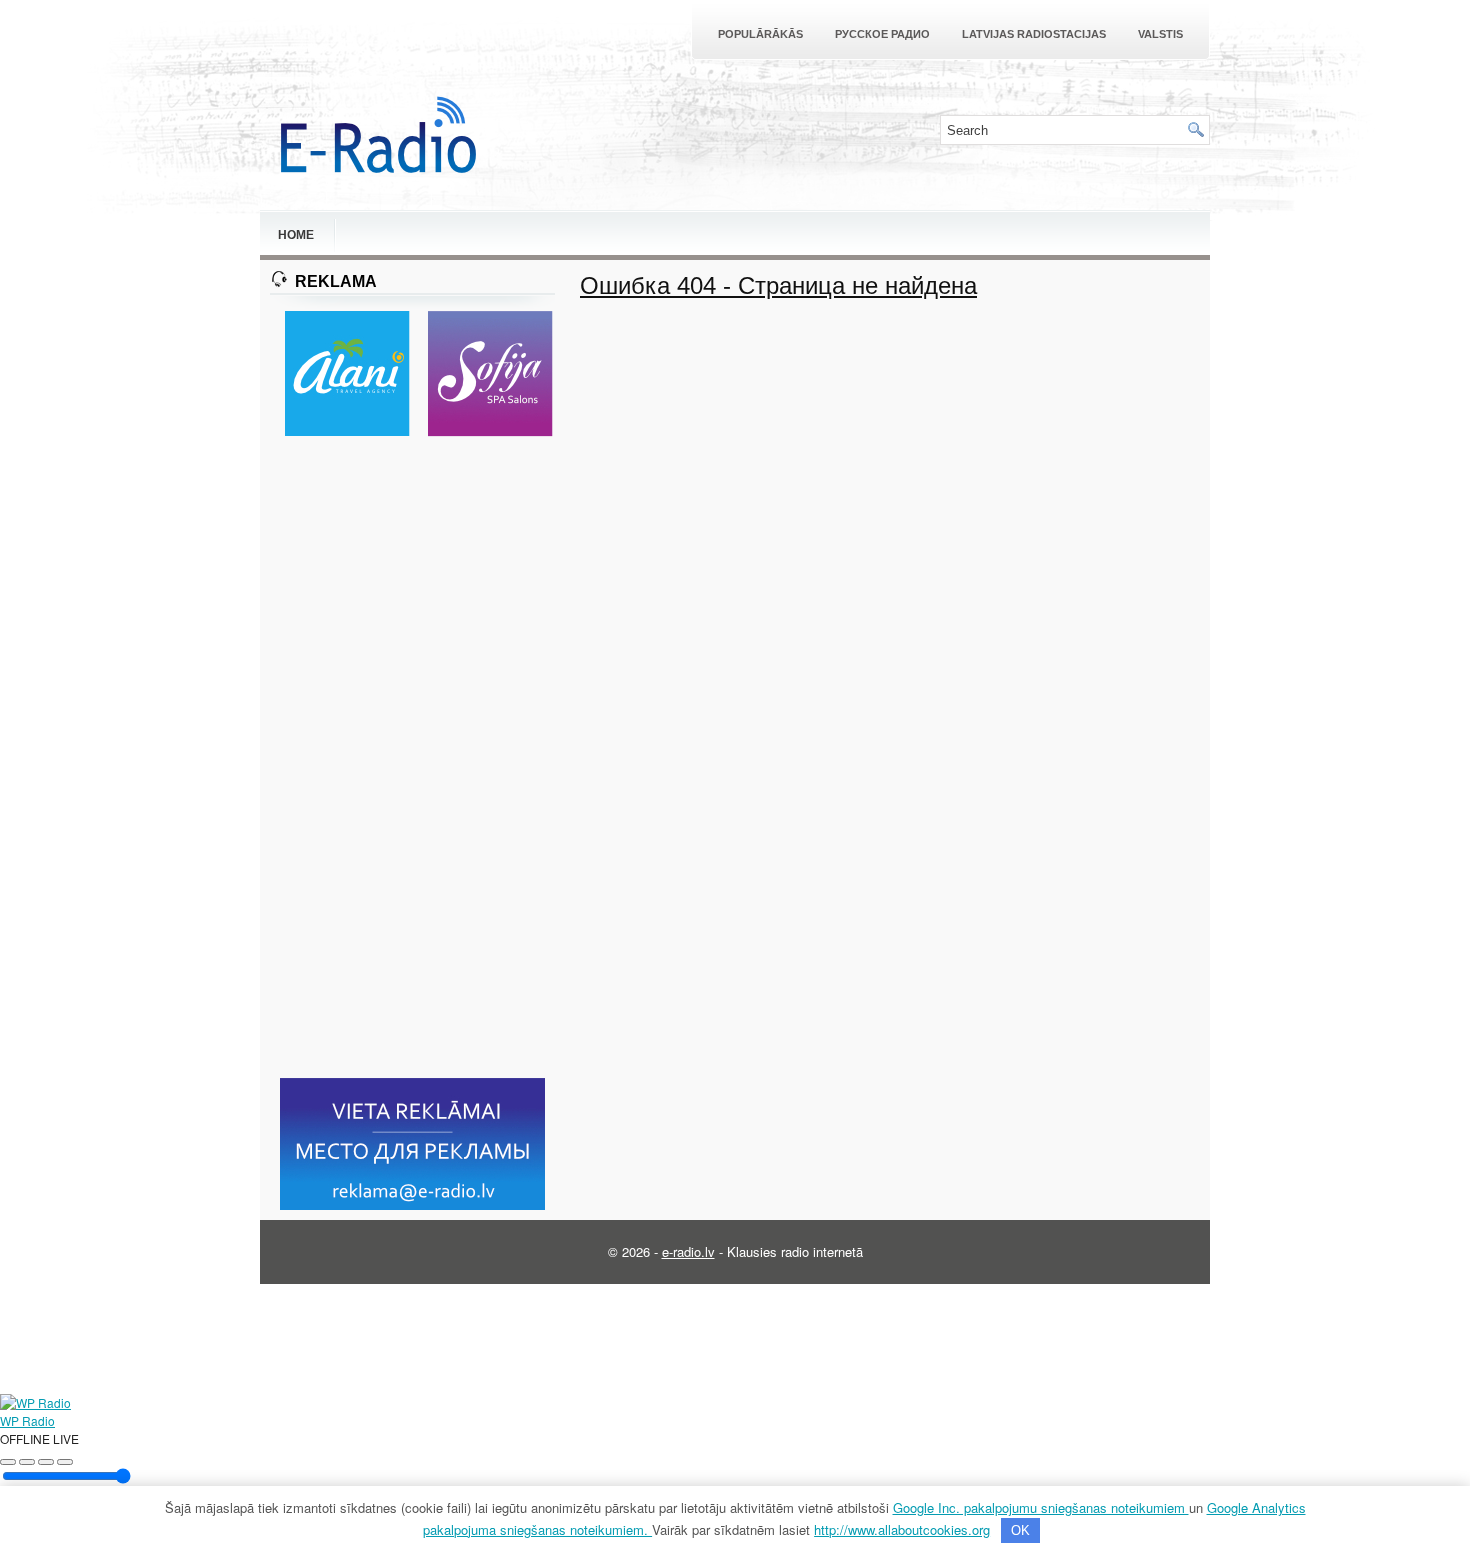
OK (1020, 1530)
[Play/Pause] (27, 1462)
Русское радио (882, 34)
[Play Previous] (8, 1462)
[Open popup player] (65, 1462)
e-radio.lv (688, 1251)
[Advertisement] (412, 759)
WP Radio (27, 1420)
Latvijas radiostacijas (1034, 34)
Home (296, 235)
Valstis (1160, 34)
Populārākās (760, 34)
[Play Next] (46, 1462)
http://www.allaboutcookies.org (902, 1529)
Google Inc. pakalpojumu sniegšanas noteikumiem (1041, 1507)
